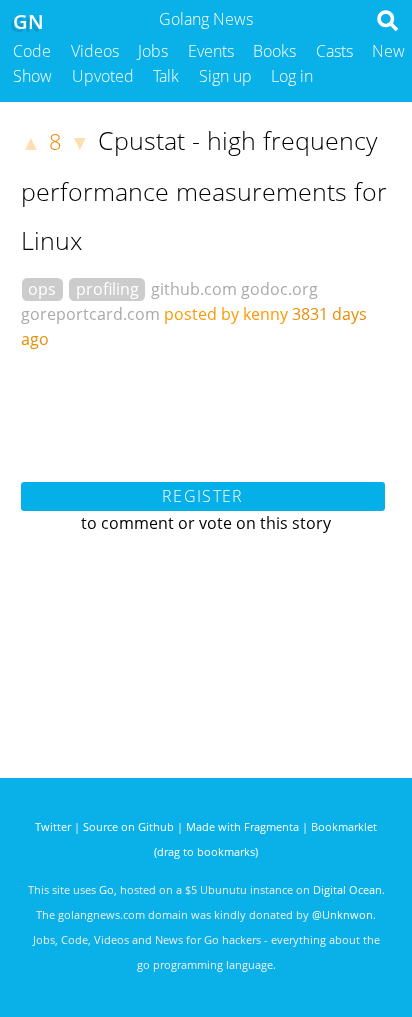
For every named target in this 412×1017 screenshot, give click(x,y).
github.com (194, 289)
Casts (334, 51)
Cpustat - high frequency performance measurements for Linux (204, 190)
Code (32, 51)
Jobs (153, 51)
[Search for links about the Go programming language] (391, 26)
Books (274, 51)
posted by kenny (226, 314)
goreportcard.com (90, 314)
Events (211, 51)
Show (32, 76)
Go (106, 889)
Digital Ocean (347, 889)
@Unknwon (342, 914)
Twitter (53, 826)
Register (202, 496)
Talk (166, 76)
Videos (95, 51)
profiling (107, 289)
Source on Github (128, 826)
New (388, 51)
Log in (292, 76)
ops (42, 289)
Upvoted (103, 76)
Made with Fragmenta (242, 826)
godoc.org (279, 289)
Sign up (225, 76)
